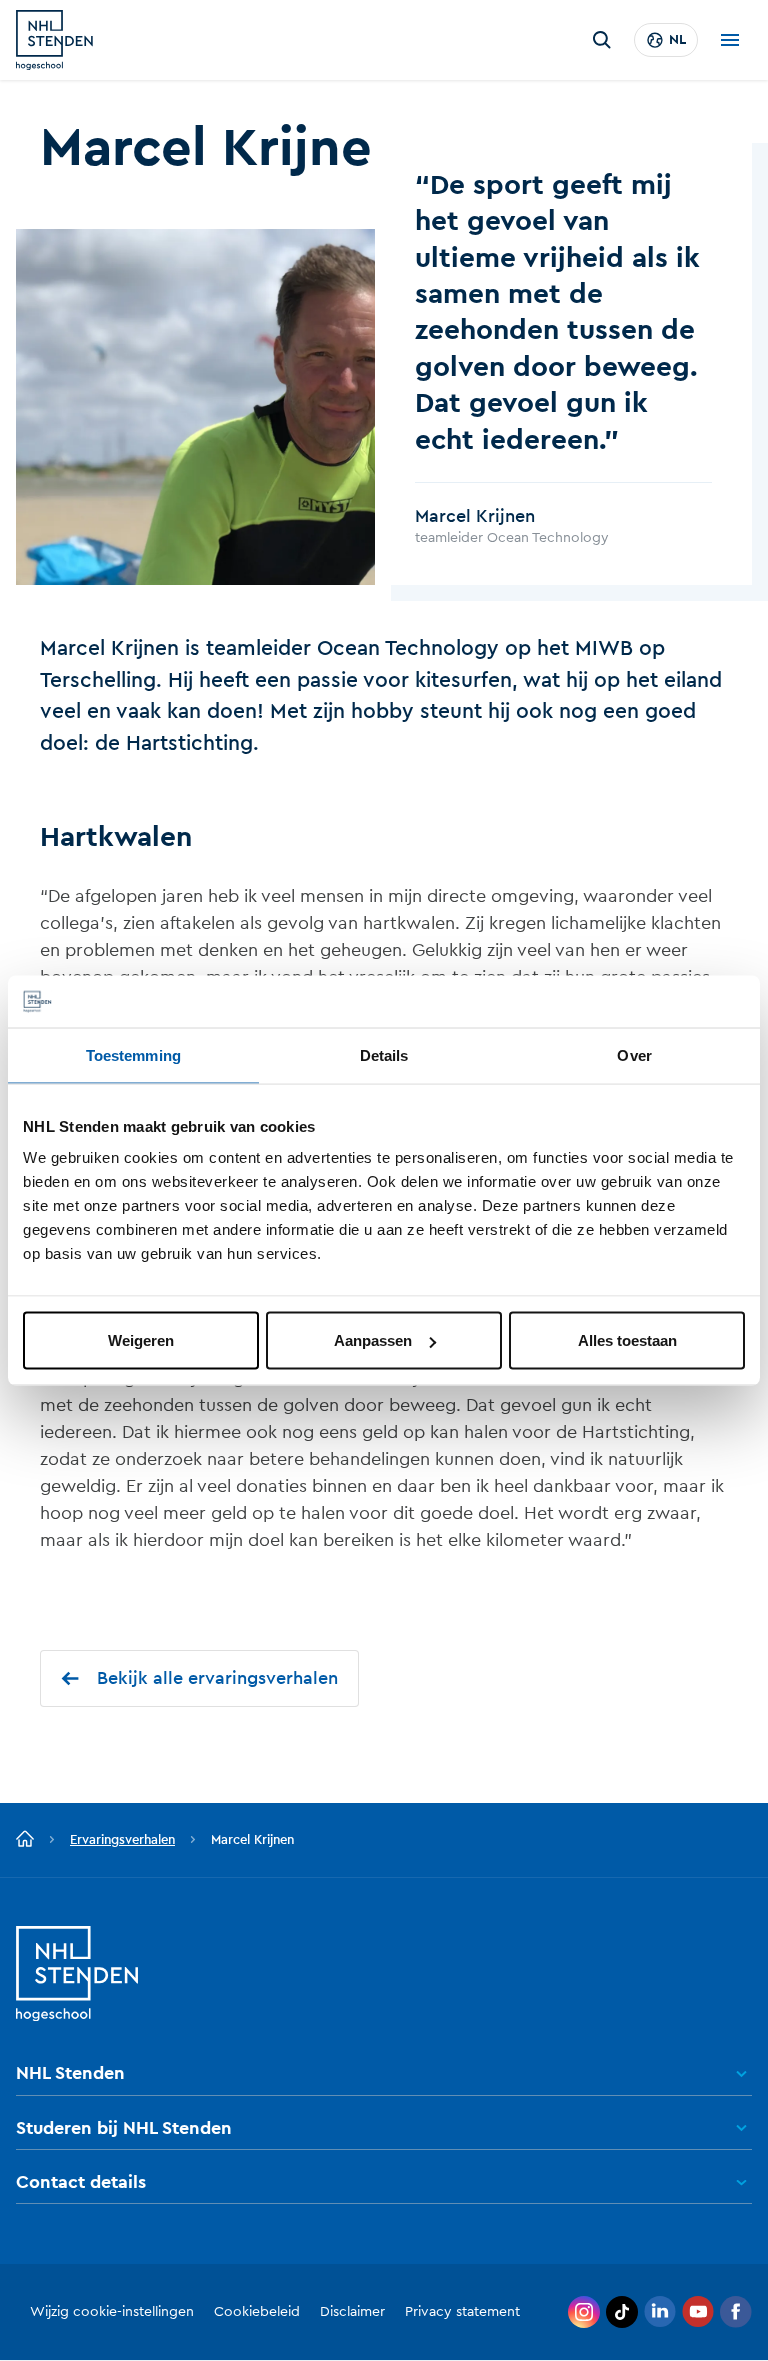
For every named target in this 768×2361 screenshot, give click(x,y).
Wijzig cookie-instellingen (112, 2312)
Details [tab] (384, 1054)
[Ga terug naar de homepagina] (25, 1840)
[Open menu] (730, 40)
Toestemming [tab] (133, 1054)
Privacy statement (462, 2312)
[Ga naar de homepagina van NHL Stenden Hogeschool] (54, 40)
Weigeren (141, 1340)
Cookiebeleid (257, 2312)
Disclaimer (352, 2312)
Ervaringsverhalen (122, 1839)
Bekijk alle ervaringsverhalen (217, 1678)
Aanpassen (373, 1340)
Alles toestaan (627, 1340)
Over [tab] (634, 1054)
